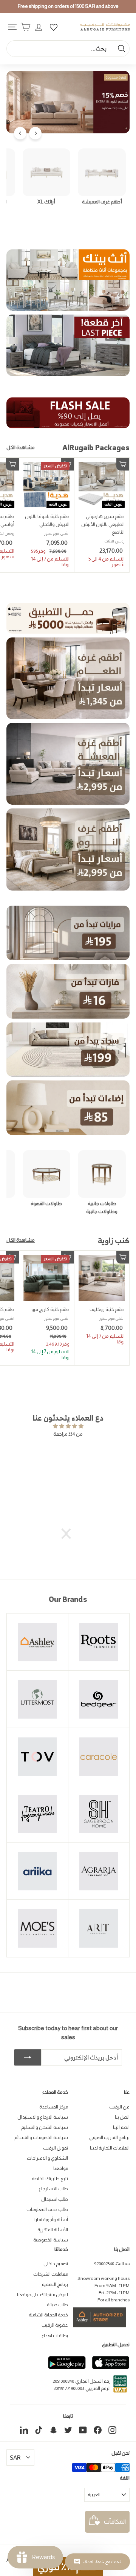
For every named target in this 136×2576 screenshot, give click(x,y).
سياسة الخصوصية (51, 2240)
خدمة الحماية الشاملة (48, 2315)
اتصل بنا (122, 2117)
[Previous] (35, 133)
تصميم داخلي (56, 2264)
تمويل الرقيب (56, 2148)
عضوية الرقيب (55, 2325)
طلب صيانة (57, 2305)
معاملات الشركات (51, 2274)
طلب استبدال (55, 2199)
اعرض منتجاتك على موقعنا (42, 2295)
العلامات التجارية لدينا (110, 2148)
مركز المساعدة (54, 2107)
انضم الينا (121, 2127)
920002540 (104, 2264)
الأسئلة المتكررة (53, 2230)
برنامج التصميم (55, 2284)
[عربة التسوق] (25, 27)
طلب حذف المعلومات (47, 2209)
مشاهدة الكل (21, 447)
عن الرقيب (119, 2107)
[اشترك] (28, 2058)
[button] (70, 1534)
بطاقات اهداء (55, 2336)
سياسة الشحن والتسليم (45, 2127)
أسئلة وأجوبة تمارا (51, 2220)
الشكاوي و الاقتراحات (47, 2158)
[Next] (20, 133)
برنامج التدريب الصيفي (109, 2137)
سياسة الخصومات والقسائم (41, 2137)
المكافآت (115, 2522)
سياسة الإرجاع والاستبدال (43, 2117)
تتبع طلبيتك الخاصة (50, 2179)
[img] (68, 1426)
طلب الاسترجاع (53, 2189)
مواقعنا (61, 2168)
